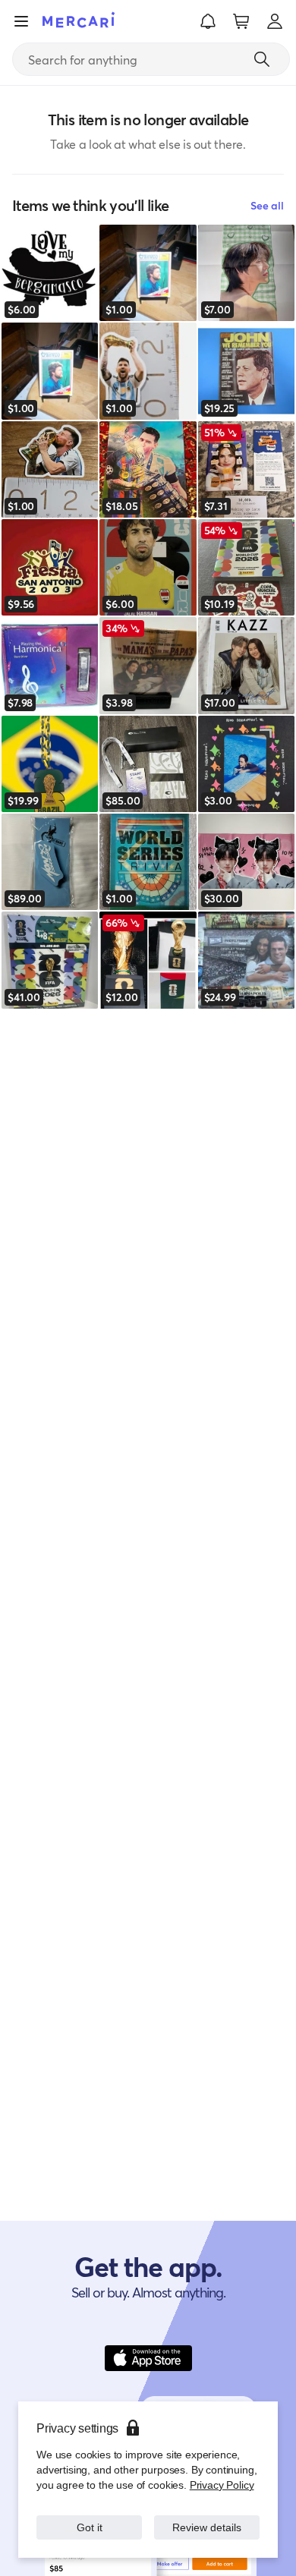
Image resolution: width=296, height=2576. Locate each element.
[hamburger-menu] (21, 21)
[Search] (262, 59)
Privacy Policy (222, 2485)
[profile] (275, 21)
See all (267, 205)
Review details (207, 2527)
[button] (208, 21)
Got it (89, 2527)
